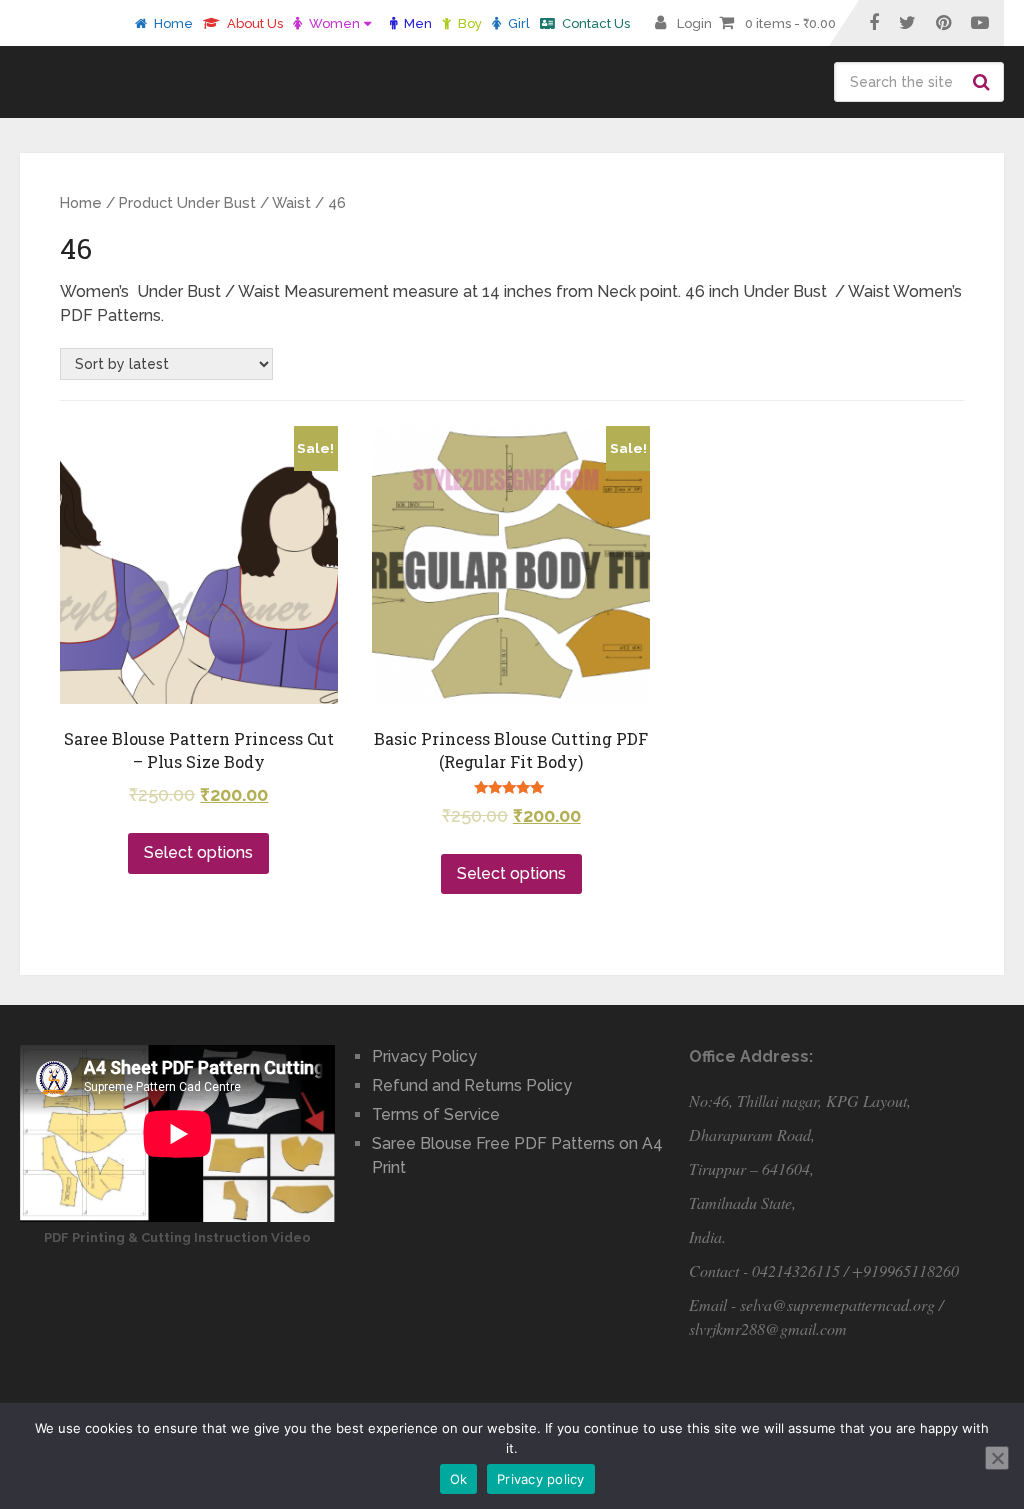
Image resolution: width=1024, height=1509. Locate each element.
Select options (198, 852)
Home (172, 23)
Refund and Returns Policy (472, 1085)
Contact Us (594, 23)
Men (416, 23)
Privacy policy (541, 1479)
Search (984, 82)
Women (333, 23)
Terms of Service (436, 1114)
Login (694, 23)
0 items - (790, 23)
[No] (997, 1458)
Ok (459, 1479)
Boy (468, 23)
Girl (517, 23)
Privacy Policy (424, 1056)
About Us (253, 23)
